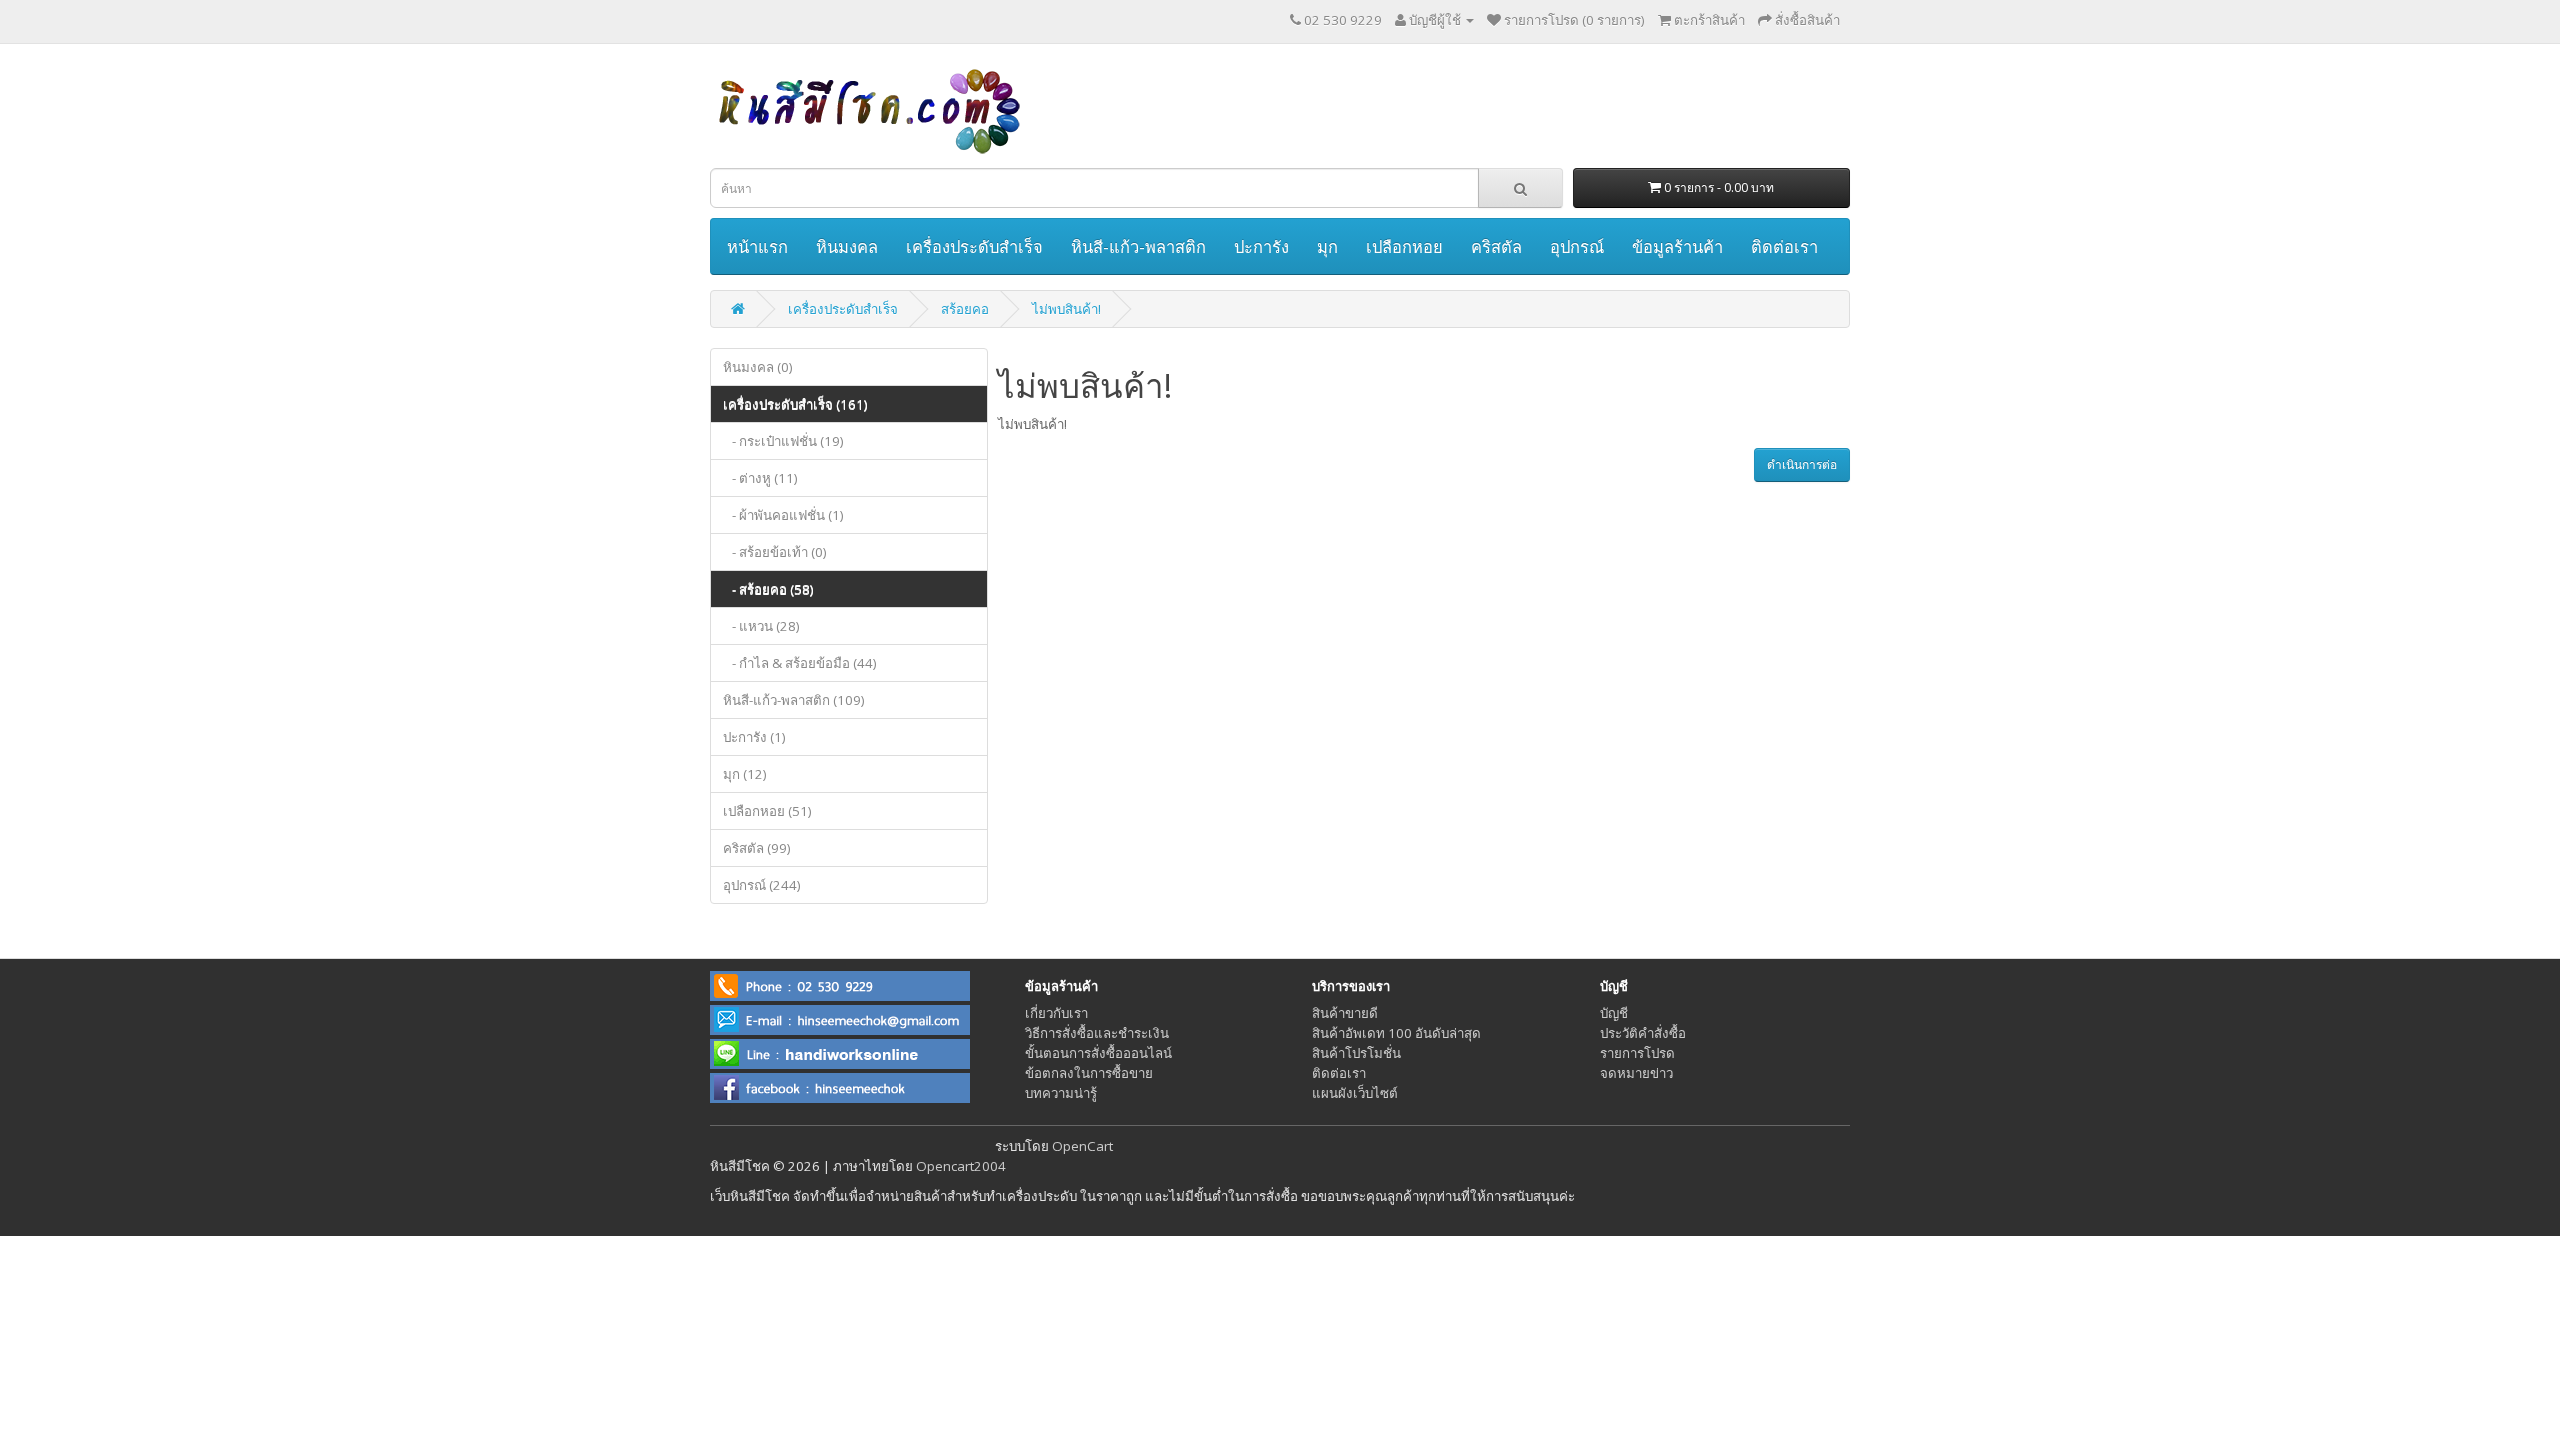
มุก (1327, 246)
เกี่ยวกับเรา (1056, 1013)
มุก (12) (745, 774)
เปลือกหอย (1404, 246)
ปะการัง (1261, 246)
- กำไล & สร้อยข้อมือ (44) (800, 663)
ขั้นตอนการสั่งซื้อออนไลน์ (1098, 1053)
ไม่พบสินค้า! (1066, 309)
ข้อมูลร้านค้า (1677, 246)
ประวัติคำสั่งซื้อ (1643, 1033)
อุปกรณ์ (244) (762, 885)
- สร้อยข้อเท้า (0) (775, 552)
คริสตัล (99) (757, 848)
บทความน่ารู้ (1061, 1093)
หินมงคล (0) (758, 367)
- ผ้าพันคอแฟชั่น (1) (783, 515)
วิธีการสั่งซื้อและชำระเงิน (1097, 1033)
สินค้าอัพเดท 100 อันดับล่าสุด (1396, 1033)
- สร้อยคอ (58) (768, 589)
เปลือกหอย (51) (767, 811)
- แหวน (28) (761, 626)
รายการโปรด (1637, 1053)
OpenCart (1082, 1146)
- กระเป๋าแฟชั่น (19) (783, 441)
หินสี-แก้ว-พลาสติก (1138, 246)
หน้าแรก (757, 246)
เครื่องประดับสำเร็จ (974, 246)
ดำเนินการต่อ (1802, 464)
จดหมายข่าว (1636, 1073)
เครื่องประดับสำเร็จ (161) (795, 404)
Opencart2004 (961, 1166)
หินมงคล (847, 246)
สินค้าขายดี (1345, 1013)
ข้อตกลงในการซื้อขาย (1089, 1073)
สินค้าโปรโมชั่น (1356, 1053)
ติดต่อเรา (1784, 246)
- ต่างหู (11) (760, 478)
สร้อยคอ (965, 309)
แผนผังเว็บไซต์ (1355, 1093)
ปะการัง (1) (754, 737)
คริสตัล (1496, 246)
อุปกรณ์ (1577, 246)
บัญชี (1614, 1013)
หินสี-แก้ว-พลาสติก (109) (794, 700)
